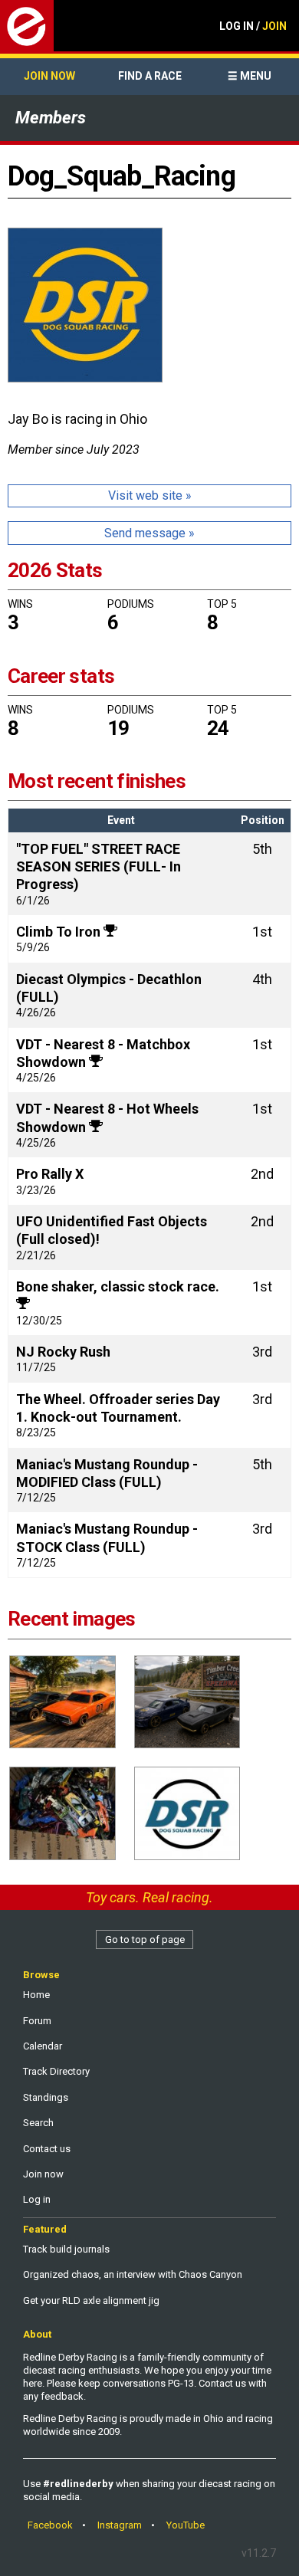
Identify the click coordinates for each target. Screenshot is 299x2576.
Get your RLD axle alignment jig (91, 2300)
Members (51, 118)
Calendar (43, 2046)
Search (38, 2123)
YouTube (186, 2525)
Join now (49, 76)
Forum (37, 2021)
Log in (37, 2199)
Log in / (253, 26)
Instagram (120, 2525)
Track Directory (56, 2071)
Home (36, 1995)
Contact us (47, 2149)
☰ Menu (250, 76)
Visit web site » (150, 496)
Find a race (150, 76)
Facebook (50, 2525)
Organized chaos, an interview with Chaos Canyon (133, 2274)
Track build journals (66, 2249)
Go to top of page (145, 1939)
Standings (46, 2097)
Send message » (149, 533)
